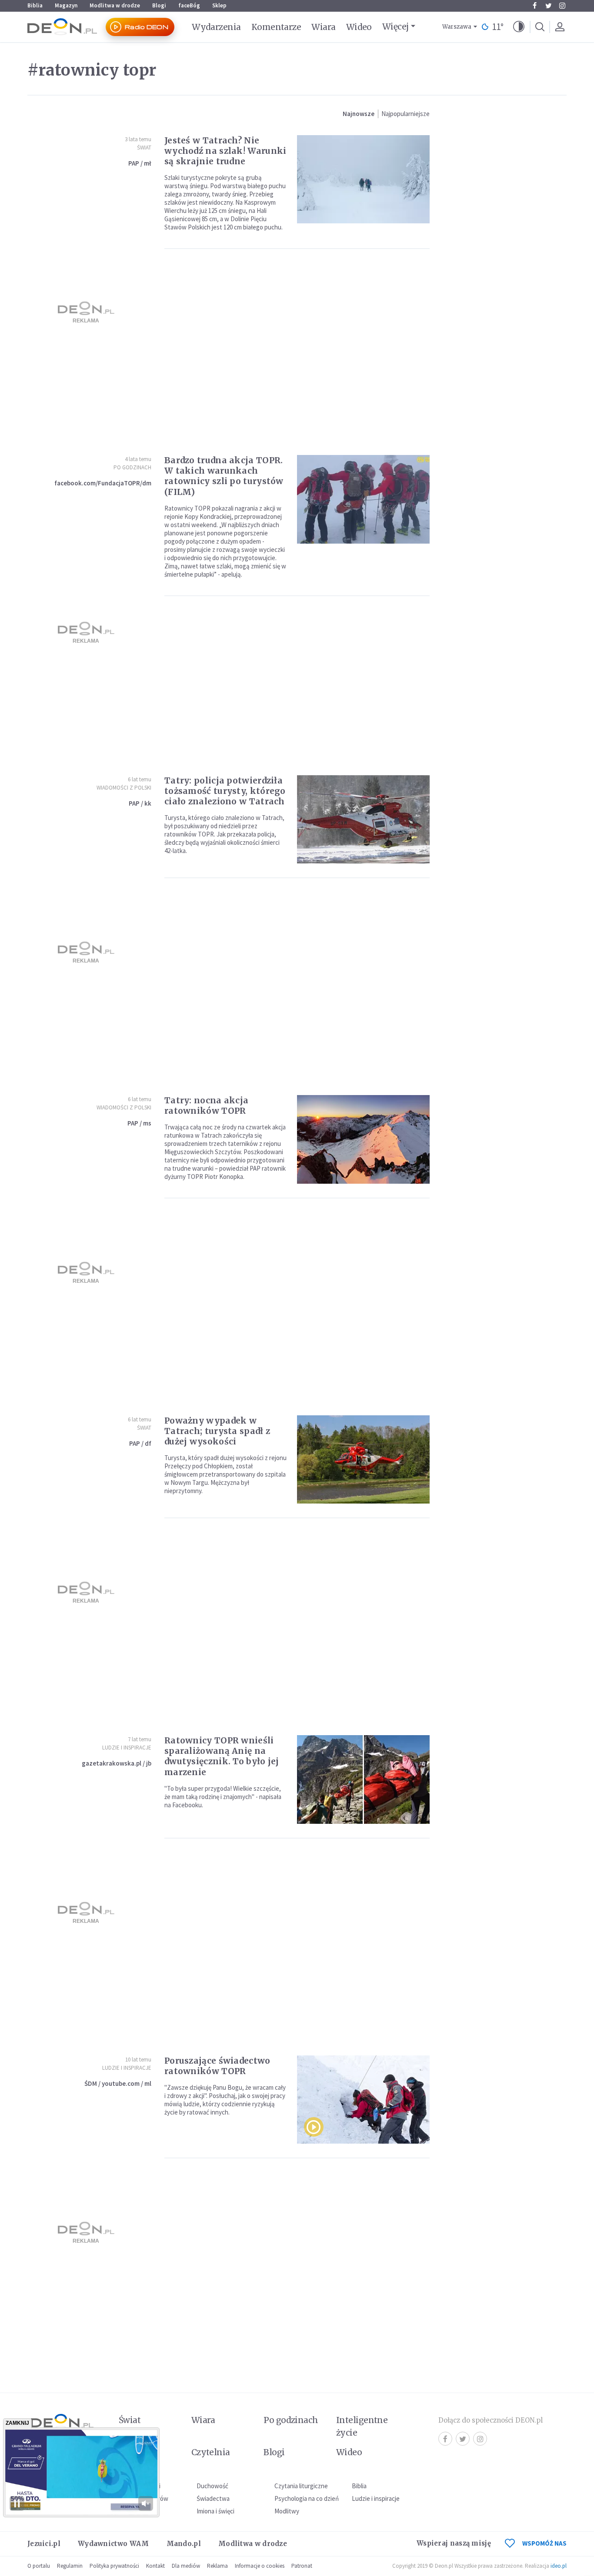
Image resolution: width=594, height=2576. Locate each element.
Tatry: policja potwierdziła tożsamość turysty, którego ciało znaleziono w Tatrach (225, 791)
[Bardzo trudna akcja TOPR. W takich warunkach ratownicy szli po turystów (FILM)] (363, 499)
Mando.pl (184, 2544)
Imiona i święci (215, 2511)
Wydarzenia (216, 27)
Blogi (159, 5)
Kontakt (155, 2566)
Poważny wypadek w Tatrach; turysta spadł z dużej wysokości (217, 1431)
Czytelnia (211, 2452)
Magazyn (66, 5)
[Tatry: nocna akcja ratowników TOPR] (363, 1139)
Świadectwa (213, 2498)
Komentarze (276, 27)
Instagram (562, 6)
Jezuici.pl (44, 2544)
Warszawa (457, 27)
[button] (519, 27)
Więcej (395, 27)
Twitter (548, 6)
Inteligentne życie (362, 2426)
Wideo (359, 27)
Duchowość (212, 2486)
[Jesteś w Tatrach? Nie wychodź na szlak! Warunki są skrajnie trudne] (363, 179)
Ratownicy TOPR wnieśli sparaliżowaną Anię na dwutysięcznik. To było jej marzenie (222, 1756)
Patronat (302, 2566)
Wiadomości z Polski (124, 788)
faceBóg (189, 5)
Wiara (323, 27)
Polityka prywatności (114, 2566)
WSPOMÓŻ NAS (544, 2543)
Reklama (217, 2566)
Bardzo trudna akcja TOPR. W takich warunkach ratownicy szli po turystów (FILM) (224, 476)
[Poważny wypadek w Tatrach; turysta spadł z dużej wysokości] (363, 1459)
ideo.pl (559, 2566)
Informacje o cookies (260, 2566)
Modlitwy (287, 2511)
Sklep (219, 5)
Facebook (534, 6)
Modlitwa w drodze (115, 5)
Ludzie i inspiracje (127, 1748)
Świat (144, 148)
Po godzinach (132, 467)
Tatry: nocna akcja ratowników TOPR (206, 1105)
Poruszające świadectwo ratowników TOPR (217, 2066)
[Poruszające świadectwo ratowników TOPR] (363, 2100)
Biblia (35, 5)
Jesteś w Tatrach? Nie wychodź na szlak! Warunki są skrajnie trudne (225, 151)
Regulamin (70, 2566)
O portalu (39, 2566)
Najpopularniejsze (405, 114)
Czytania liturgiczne (301, 2486)
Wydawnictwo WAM (113, 2544)
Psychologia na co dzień (307, 2498)
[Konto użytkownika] (560, 27)
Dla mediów (186, 2566)
